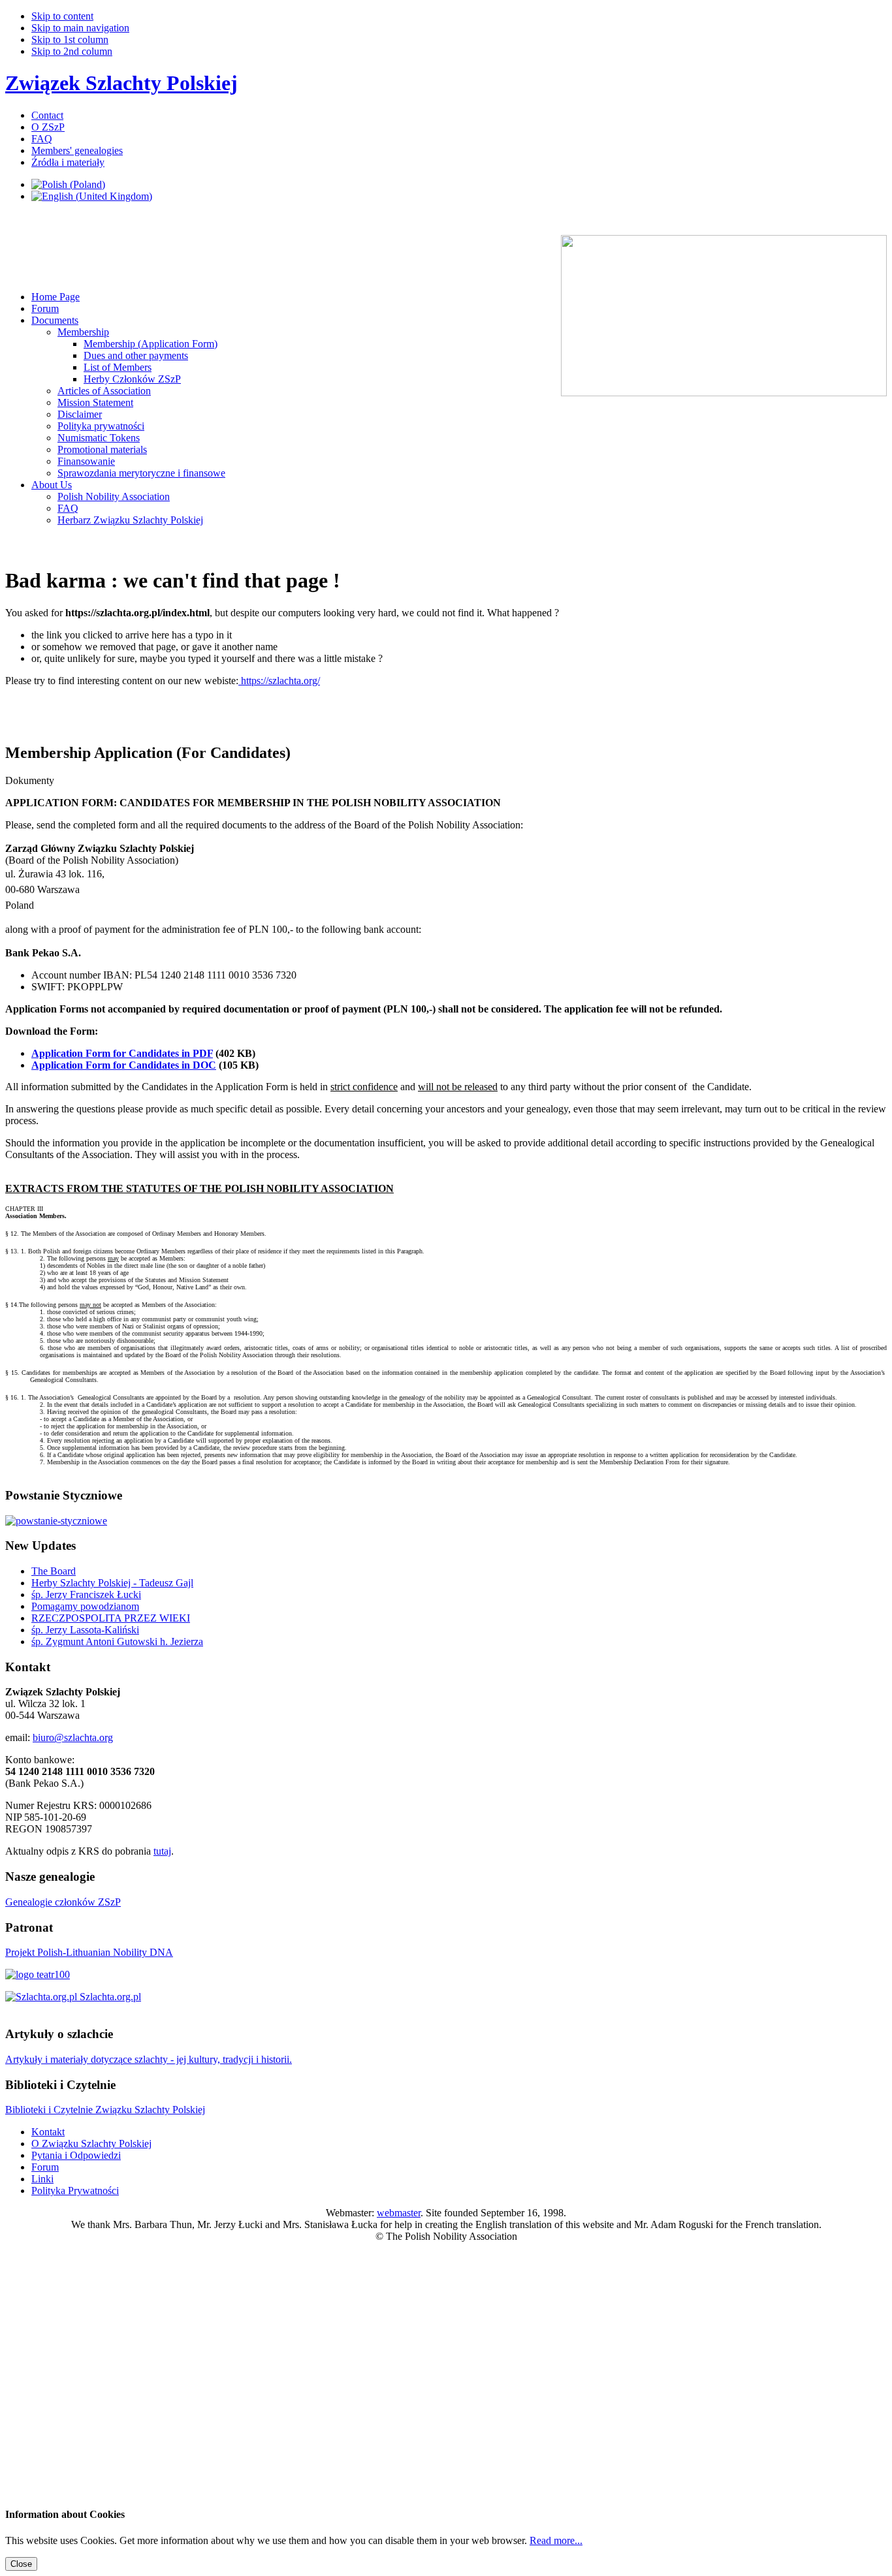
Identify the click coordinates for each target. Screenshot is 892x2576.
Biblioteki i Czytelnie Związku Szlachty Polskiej (105, 2110)
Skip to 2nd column (72, 51)
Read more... (556, 2540)
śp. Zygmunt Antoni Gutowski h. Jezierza (117, 1641)
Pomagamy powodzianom (85, 1606)
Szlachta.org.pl (109, 1997)
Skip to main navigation (80, 28)
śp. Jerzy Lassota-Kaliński (85, 1630)
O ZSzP (48, 127)
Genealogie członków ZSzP (63, 1902)
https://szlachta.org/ (279, 681)
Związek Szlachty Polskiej (121, 83)
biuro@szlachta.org (73, 1737)
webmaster (399, 2213)
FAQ (42, 139)
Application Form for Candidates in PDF (122, 1053)
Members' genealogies (77, 150)
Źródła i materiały (68, 162)
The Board (54, 1571)
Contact (47, 115)
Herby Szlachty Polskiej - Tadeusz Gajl (112, 1583)
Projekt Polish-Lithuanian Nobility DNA (89, 1952)
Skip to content (62, 16)
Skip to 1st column (70, 39)
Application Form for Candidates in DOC (124, 1065)
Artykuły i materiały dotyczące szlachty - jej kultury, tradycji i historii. (149, 2059)
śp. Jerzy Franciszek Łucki (86, 1594)
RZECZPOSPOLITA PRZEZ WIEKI (111, 1618)
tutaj (162, 1851)
